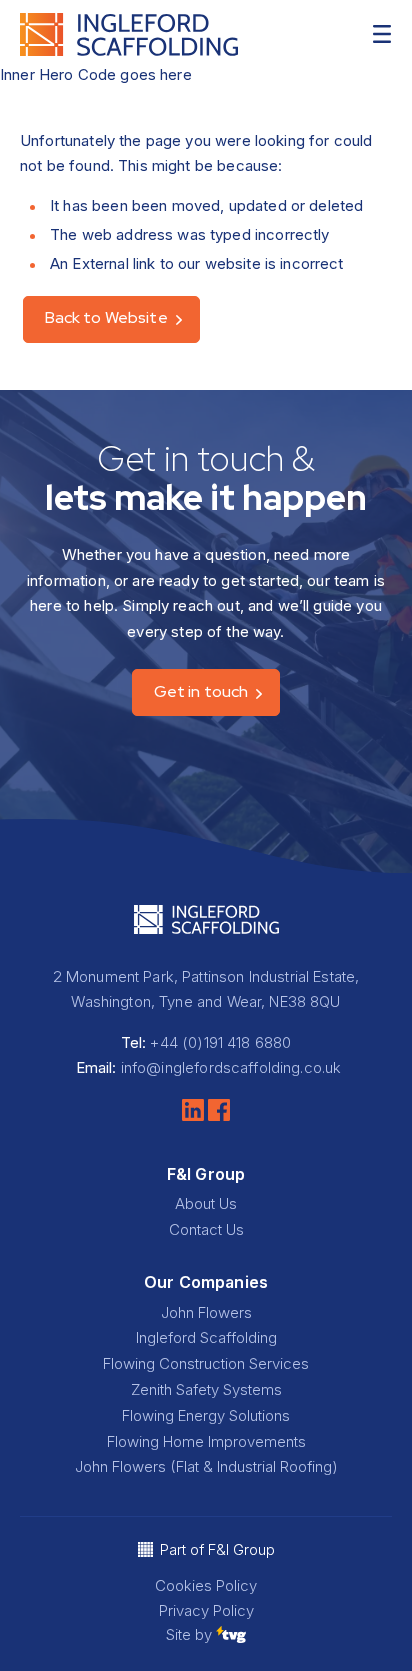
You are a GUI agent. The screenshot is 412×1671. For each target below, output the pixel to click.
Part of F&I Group (217, 1549)
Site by (191, 1634)
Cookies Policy (206, 1585)
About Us (206, 1203)
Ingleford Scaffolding (206, 1337)
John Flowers (206, 1312)
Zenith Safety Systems (206, 1389)
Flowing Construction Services (206, 1363)
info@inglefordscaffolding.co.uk (231, 1067)
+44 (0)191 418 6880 (220, 1042)
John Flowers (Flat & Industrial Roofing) (206, 1466)
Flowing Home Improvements (206, 1441)
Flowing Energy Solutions (206, 1415)
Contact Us (206, 1229)
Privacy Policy (206, 1610)
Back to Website (106, 317)
